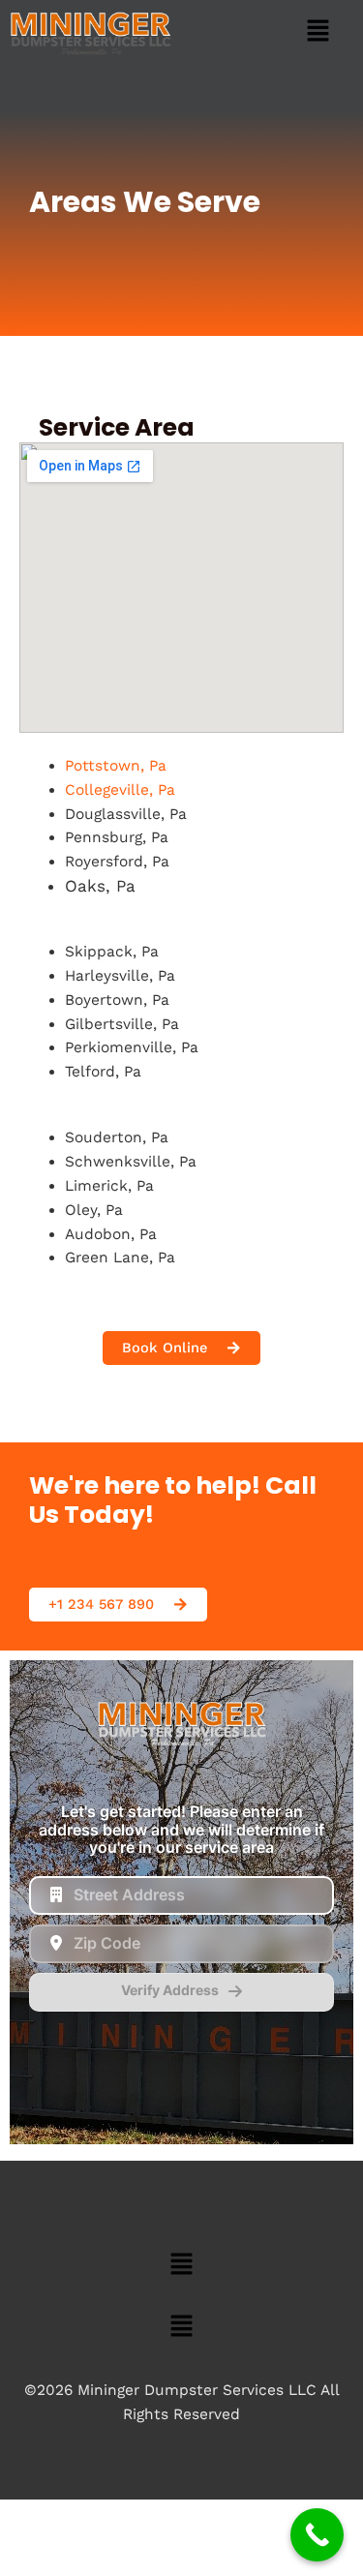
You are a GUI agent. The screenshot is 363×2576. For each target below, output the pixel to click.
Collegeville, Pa (120, 790)
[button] (319, 32)
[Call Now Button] (317, 2535)
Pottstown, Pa (116, 766)
